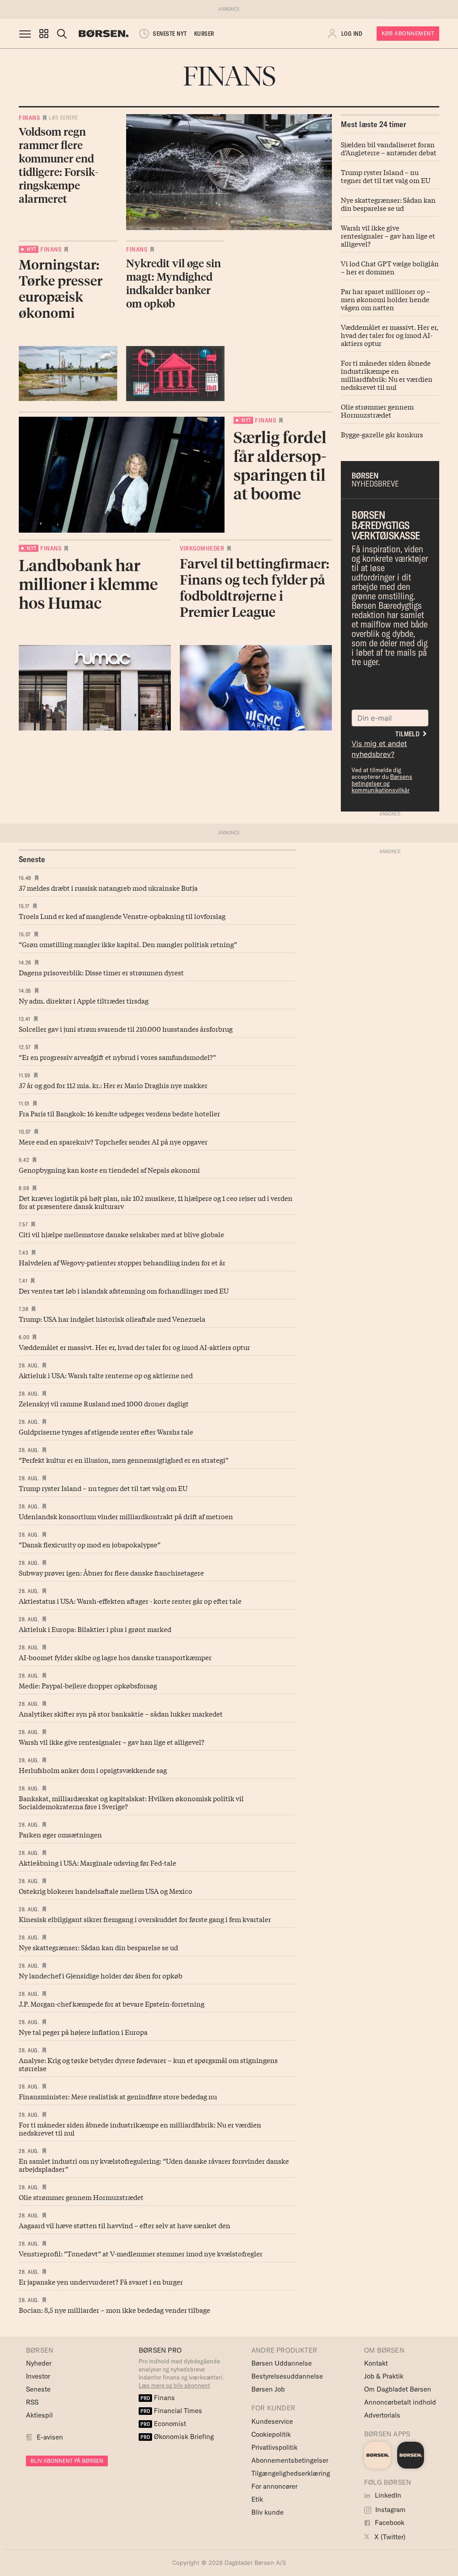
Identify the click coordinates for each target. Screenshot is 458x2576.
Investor (38, 2376)
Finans (29, 118)
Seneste (38, 2389)
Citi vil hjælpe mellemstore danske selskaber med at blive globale (121, 1234)
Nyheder (39, 2363)
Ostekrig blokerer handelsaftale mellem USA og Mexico (106, 1891)
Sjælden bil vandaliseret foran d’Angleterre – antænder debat (389, 148)
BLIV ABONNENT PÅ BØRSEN (67, 2461)
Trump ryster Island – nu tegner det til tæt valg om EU (386, 176)
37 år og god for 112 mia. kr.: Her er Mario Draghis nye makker (113, 1085)
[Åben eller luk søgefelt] (62, 34)
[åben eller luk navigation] (27, 34)
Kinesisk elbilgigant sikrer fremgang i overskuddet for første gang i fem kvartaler (145, 1919)
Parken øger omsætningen (60, 1834)
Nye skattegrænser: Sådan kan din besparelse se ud (388, 204)
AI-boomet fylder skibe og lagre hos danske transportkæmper (115, 1657)
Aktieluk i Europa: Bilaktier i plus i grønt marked (95, 1629)
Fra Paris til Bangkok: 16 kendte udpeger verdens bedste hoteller (119, 1113)
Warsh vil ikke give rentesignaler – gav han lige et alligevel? (388, 235)
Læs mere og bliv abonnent (174, 2385)
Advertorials (382, 2415)
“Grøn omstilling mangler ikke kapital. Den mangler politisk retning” (128, 944)
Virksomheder (202, 548)
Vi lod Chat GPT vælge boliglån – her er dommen (390, 267)
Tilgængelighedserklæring (291, 2473)
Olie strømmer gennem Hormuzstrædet (377, 410)
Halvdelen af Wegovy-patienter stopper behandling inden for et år (122, 1262)
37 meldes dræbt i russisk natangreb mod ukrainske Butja (108, 888)
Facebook (389, 2523)
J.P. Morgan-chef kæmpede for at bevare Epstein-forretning (112, 2004)
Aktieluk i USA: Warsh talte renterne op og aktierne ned (106, 1375)
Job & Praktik (384, 2376)
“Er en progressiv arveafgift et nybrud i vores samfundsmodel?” (117, 1057)
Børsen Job (268, 2389)
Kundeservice (272, 2421)
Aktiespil (39, 2415)
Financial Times (171, 2411)
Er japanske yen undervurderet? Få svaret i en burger (101, 2281)
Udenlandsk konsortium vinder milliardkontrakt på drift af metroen (126, 1516)
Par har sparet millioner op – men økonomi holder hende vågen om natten (386, 299)
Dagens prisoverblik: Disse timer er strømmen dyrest (101, 972)
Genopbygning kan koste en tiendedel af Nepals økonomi (109, 1170)
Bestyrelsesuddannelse (287, 2376)
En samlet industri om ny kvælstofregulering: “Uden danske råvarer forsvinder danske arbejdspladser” (154, 2165)
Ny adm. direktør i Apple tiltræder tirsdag (84, 1000)
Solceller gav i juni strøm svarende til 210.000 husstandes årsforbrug (126, 1029)
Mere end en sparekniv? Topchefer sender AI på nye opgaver (113, 1141)
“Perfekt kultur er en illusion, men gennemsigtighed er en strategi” (124, 1460)
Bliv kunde (267, 2512)
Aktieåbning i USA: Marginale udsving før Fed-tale (98, 1863)
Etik (257, 2499)
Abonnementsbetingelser (290, 2460)
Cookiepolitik (271, 2434)
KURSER (204, 34)
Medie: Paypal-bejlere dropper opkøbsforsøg (88, 1685)
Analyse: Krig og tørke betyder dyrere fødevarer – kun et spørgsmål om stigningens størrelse (148, 2064)
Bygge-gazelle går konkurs (382, 434)
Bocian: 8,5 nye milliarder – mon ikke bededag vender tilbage (114, 2310)
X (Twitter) (389, 2537)
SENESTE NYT (170, 34)
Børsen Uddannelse (282, 2363)
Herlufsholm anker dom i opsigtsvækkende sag (93, 1770)
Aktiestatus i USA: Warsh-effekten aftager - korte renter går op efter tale (130, 1601)
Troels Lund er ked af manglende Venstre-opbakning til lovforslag (122, 916)
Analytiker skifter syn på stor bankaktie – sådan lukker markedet (121, 1713)
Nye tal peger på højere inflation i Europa (83, 2032)
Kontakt (376, 2363)
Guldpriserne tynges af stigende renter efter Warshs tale (106, 1431)
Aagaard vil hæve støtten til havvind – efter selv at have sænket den (125, 2225)
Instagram (390, 2510)
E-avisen (50, 2437)
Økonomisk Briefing (177, 2437)
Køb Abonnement (408, 33)
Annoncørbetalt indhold (400, 2402)
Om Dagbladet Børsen (398, 2389)
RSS (32, 2402)
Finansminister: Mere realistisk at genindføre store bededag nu (118, 2096)
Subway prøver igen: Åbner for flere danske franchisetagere (111, 1572)
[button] (44, 34)
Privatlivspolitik (274, 2447)
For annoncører (274, 2486)
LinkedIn (387, 2495)
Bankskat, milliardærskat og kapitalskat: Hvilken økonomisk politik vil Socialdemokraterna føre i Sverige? (131, 1802)
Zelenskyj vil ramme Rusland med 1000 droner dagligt (104, 1403)
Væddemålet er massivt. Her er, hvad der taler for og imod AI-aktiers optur (390, 335)
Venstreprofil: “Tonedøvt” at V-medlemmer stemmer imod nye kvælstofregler (141, 2253)
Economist (163, 2424)
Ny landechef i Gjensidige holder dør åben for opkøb (101, 1975)
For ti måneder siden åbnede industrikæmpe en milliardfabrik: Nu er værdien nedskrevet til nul (387, 375)
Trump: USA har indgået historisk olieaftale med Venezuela (112, 1319)
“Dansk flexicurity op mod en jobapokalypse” (90, 1544)
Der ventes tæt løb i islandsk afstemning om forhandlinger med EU (124, 1290)
